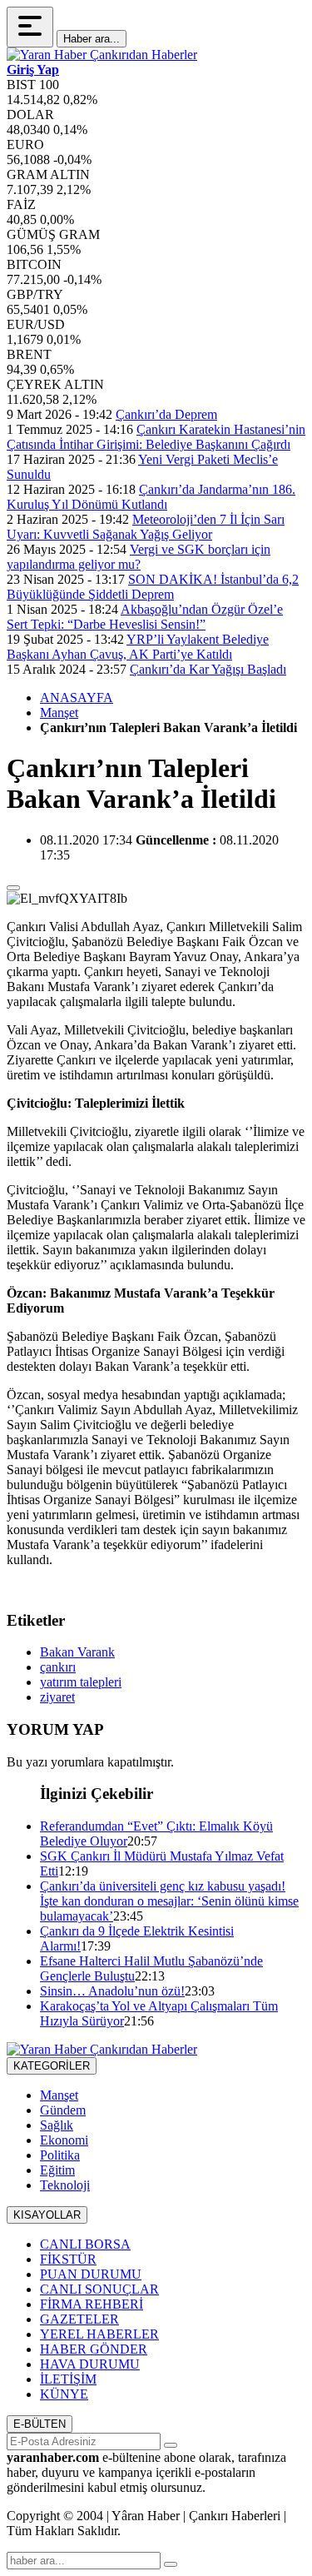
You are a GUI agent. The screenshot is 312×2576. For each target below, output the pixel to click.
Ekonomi (64, 2140)
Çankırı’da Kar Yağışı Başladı (208, 669)
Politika (60, 2155)
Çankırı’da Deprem (166, 414)
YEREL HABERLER (99, 2334)
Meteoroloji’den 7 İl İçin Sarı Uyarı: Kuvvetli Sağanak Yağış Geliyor (146, 527)
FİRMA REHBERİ (92, 2304)
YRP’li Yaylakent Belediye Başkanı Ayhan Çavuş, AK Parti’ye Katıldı (138, 647)
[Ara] (171, 2564)
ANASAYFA (77, 698)
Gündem (63, 2110)
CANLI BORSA (85, 2244)
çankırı (58, 1667)
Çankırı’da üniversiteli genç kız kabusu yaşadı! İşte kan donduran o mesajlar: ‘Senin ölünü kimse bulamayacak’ (169, 1901)
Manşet (59, 713)
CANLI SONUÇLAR (99, 2289)
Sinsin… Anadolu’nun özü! (112, 1991)
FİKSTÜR (68, 2259)
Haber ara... (92, 39)
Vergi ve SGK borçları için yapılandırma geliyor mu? (139, 557)
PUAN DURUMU (91, 2274)
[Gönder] (171, 2445)
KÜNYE (64, 2394)
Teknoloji (65, 2185)
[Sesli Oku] (13, 888)
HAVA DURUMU (90, 2364)
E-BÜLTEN (40, 2424)
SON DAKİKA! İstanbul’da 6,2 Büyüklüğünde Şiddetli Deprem (153, 587)
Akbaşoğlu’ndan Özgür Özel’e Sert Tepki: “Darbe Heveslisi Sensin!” (145, 617)
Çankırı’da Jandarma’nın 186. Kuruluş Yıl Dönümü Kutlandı (151, 497)
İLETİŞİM (68, 2379)
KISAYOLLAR (47, 2215)
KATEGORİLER (52, 2066)
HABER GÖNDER (94, 2349)
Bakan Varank (77, 1652)
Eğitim (57, 2170)
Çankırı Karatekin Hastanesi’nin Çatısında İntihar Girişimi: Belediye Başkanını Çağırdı (156, 437)
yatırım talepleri (81, 1682)
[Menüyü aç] (30, 27)
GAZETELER (79, 2319)
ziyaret (57, 1697)
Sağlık (57, 2125)
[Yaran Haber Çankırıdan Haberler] (102, 55)
